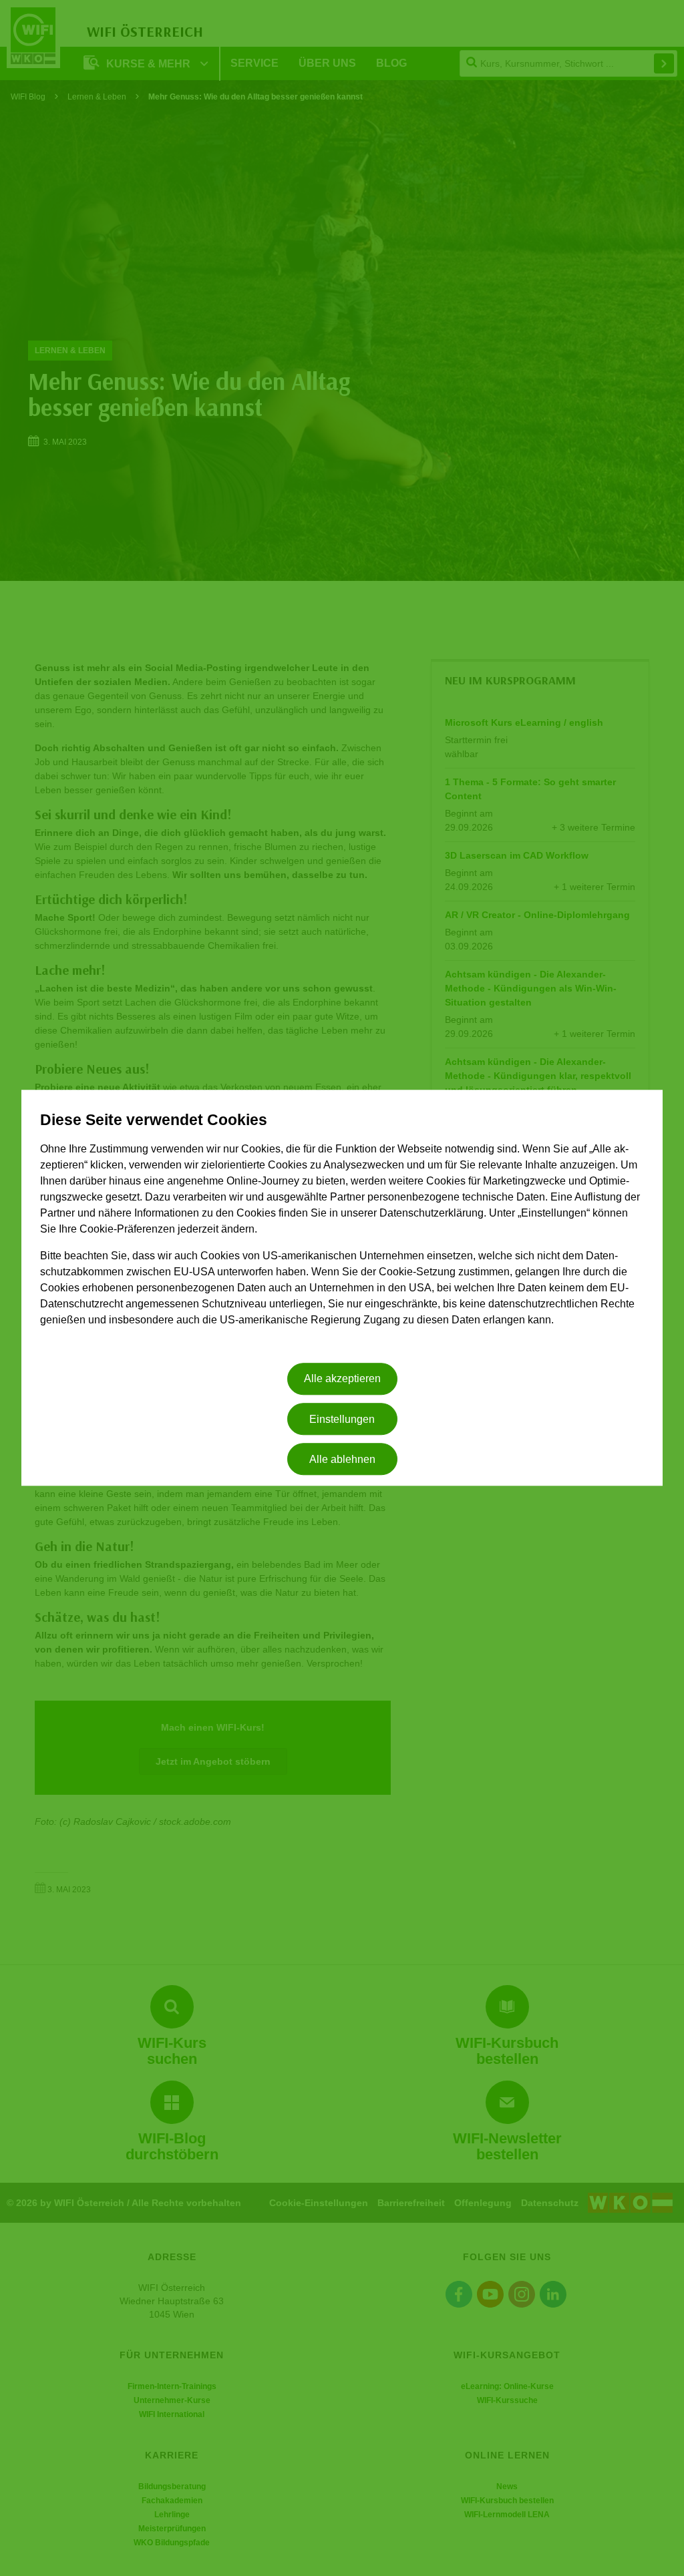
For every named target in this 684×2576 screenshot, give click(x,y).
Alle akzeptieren (342, 1379)
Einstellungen (342, 1419)
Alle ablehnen (342, 1459)
